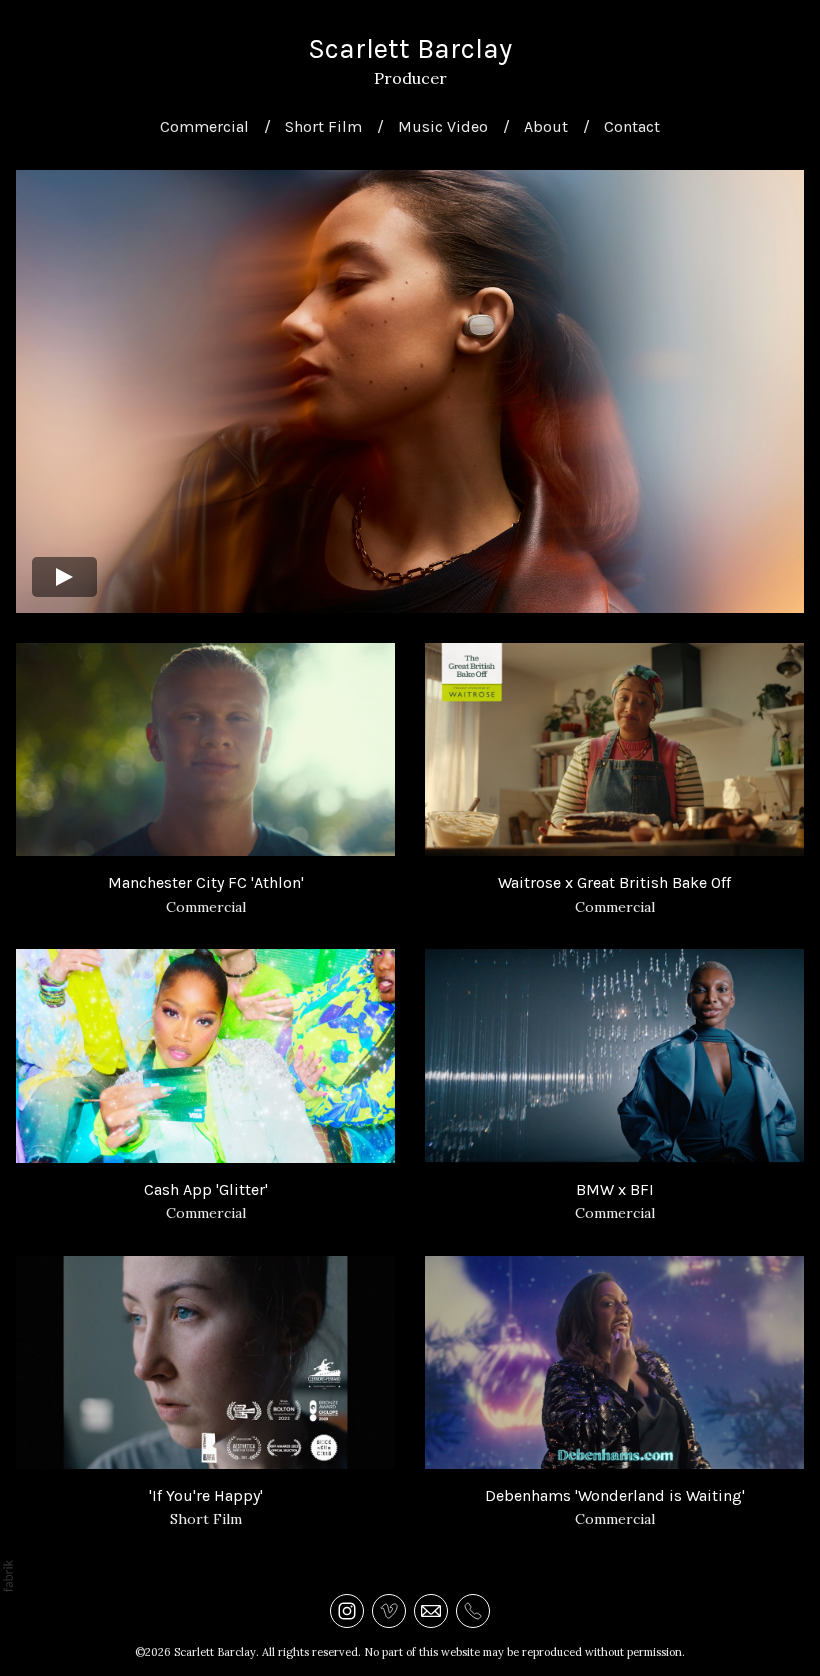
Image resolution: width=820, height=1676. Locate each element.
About (546, 126)
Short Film (323, 126)
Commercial (204, 126)
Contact (632, 126)
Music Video (443, 126)
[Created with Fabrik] (8, 1576)
